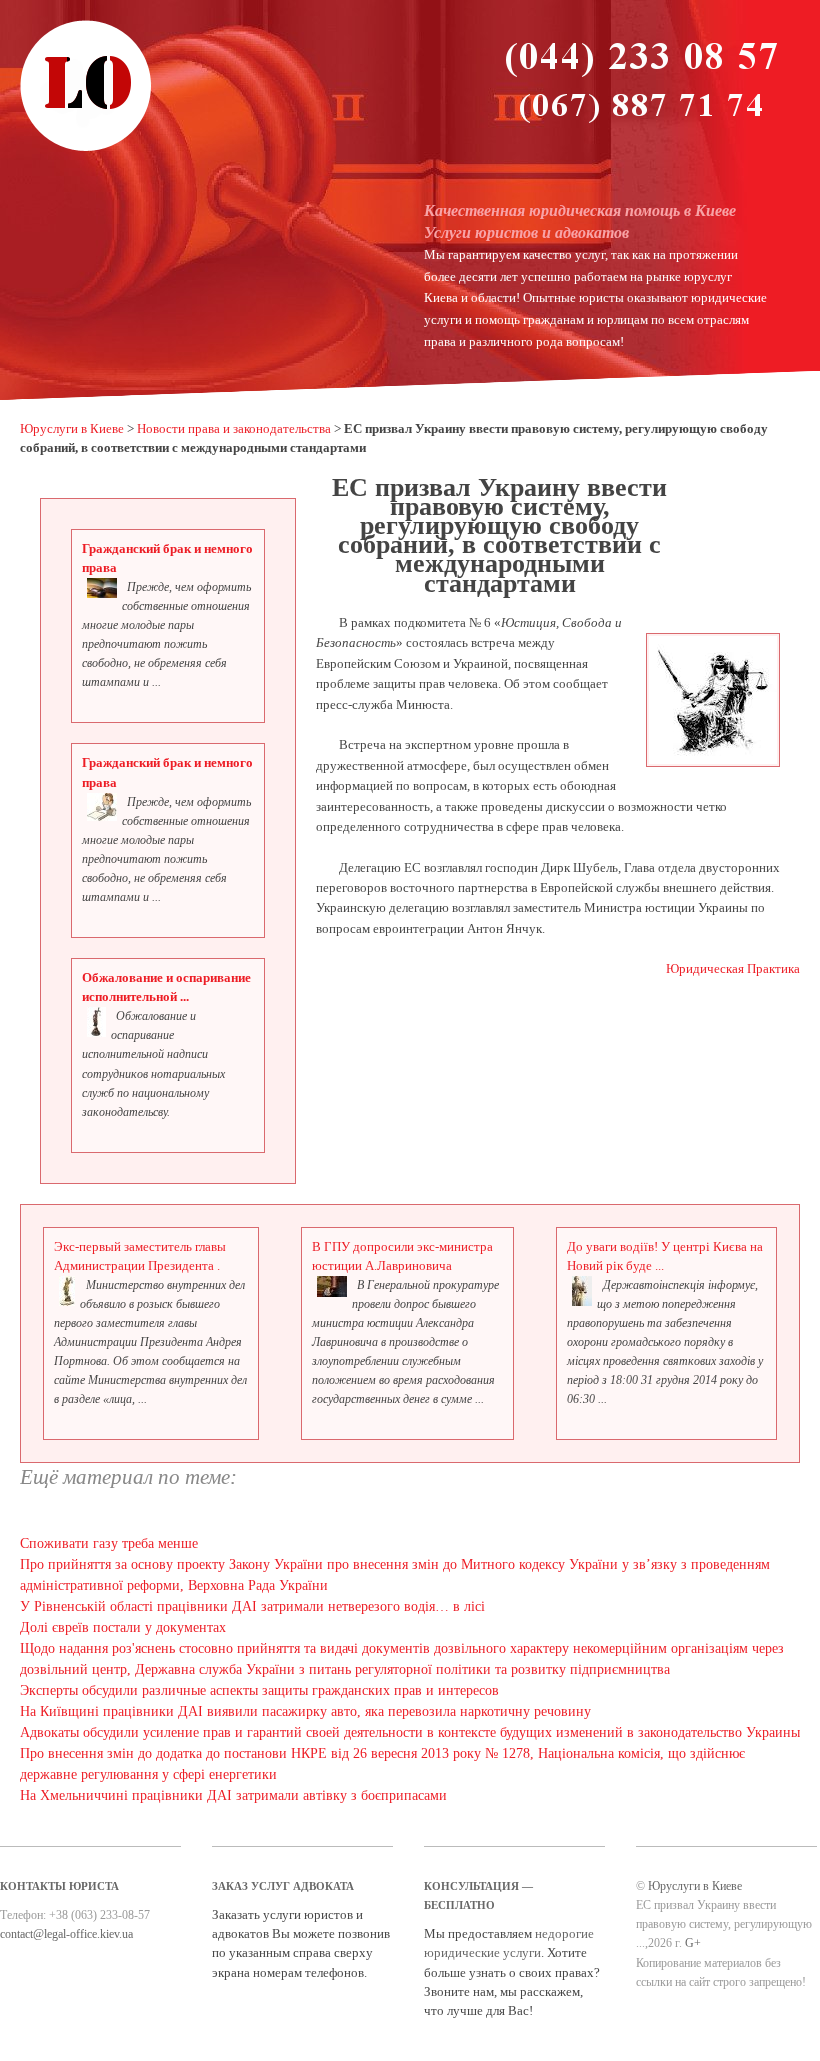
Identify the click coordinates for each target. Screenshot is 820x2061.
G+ (693, 1943)
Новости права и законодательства (234, 429)
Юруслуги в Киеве (72, 429)
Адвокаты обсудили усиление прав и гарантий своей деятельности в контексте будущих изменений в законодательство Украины (410, 1732)
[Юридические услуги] (86, 149)
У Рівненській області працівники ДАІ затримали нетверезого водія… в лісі (252, 1606)
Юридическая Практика (733, 969)
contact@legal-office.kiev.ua (66, 1934)
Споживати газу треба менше (109, 1543)
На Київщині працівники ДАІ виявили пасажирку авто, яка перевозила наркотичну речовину (305, 1711)
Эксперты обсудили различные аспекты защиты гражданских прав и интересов (259, 1690)
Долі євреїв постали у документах (123, 1627)
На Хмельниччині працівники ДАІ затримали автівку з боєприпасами (233, 1795)
